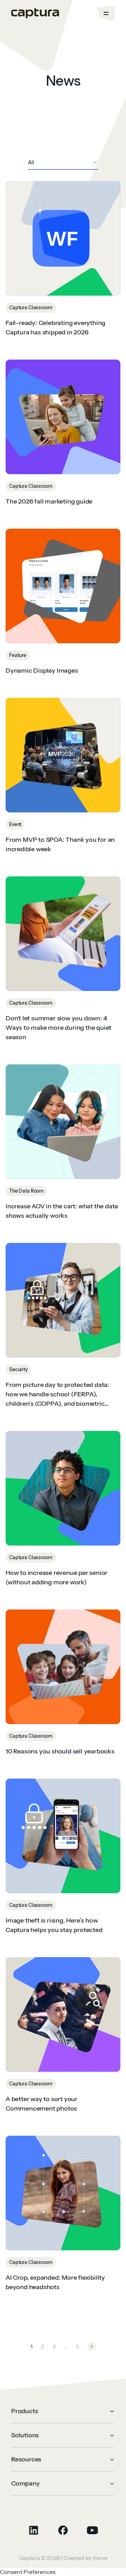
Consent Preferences (28, 2572)
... (66, 2346)
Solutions (25, 2435)
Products (24, 2411)
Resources (26, 2459)
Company (26, 2483)
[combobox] (63, 163)
